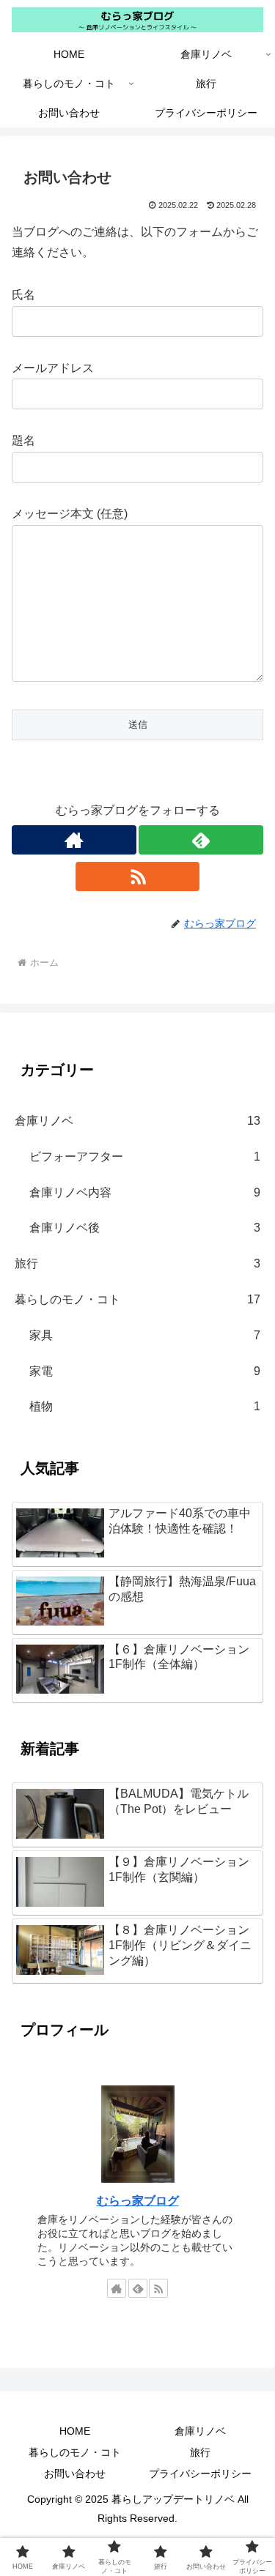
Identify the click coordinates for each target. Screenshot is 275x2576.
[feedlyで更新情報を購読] (201, 840)
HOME (75, 2431)
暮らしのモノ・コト (75, 2452)
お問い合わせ (75, 2473)
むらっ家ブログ (138, 2201)
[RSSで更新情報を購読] (138, 876)
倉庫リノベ (200, 2431)
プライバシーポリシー (200, 2473)
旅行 (200, 2452)
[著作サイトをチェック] (74, 840)
